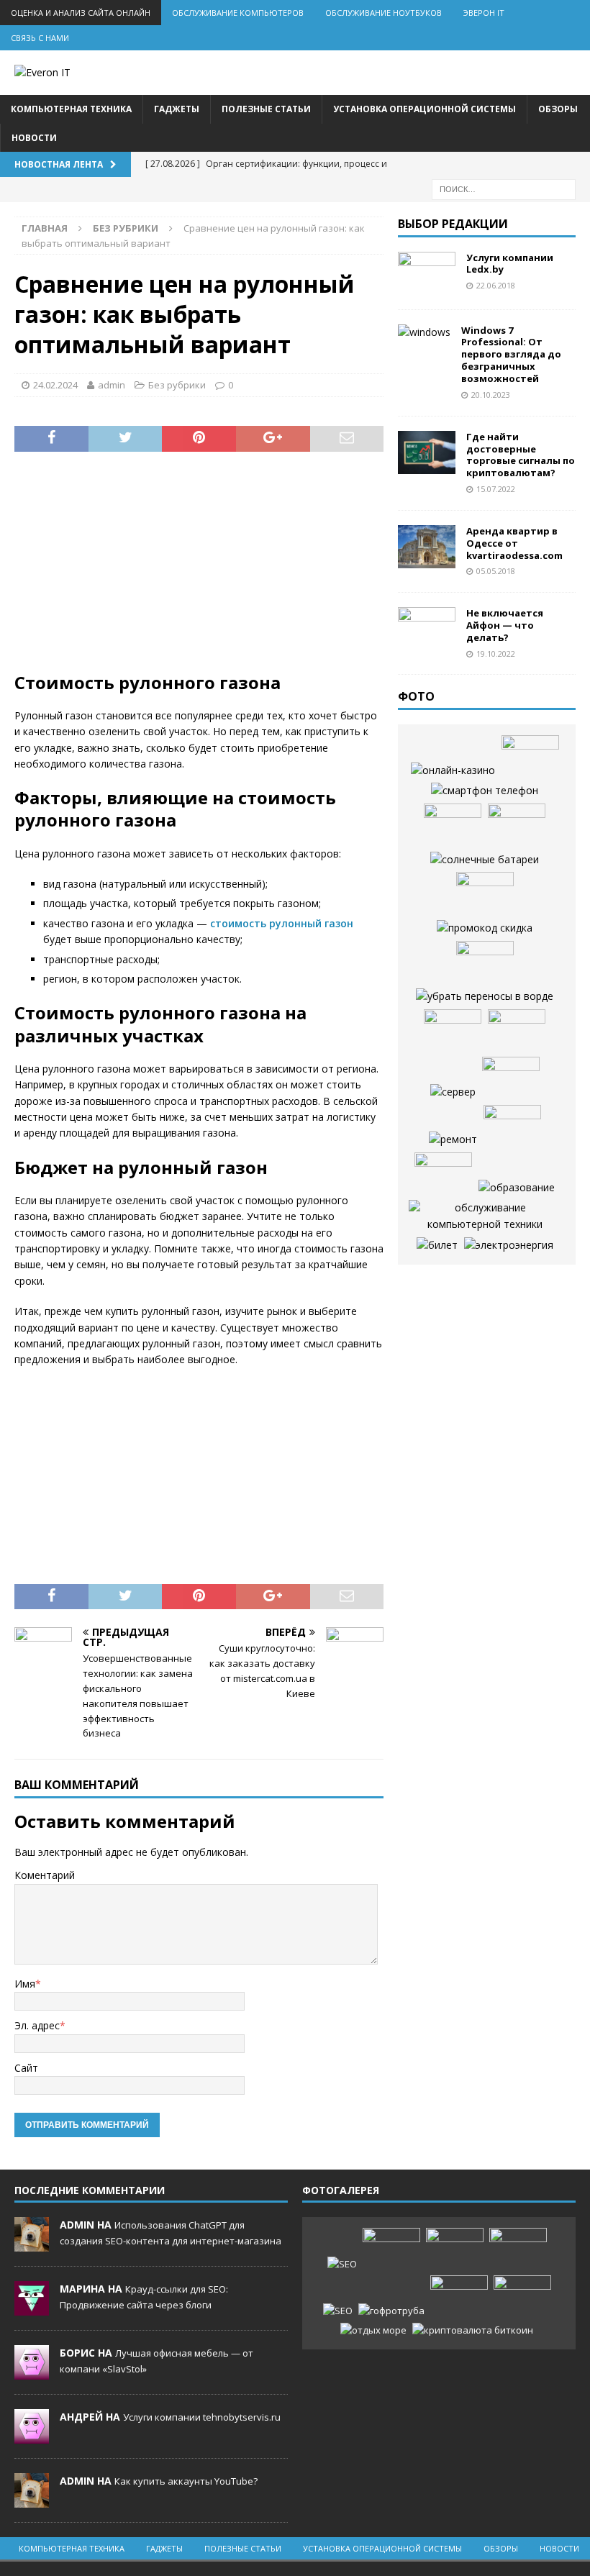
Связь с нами (40, 38)
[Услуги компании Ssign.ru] (485, 962)
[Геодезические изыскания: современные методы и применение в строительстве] (512, 1127)
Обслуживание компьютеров (238, 13)
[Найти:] (504, 188)
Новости (34, 138)
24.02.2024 (55, 385)
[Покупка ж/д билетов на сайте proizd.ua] (437, 1245)
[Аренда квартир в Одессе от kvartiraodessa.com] (427, 547)
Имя (25, 1984)
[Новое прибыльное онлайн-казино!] (453, 770)
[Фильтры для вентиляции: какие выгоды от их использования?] (453, 825)
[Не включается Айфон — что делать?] (427, 629)
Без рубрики (177, 385)
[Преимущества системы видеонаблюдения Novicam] (518, 2249)
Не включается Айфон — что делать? (505, 625)
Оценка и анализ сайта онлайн (81, 13)
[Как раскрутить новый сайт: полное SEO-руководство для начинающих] (342, 2264)
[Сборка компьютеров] (517, 1031)
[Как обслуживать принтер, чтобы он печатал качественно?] (485, 1216)
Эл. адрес (37, 2025)
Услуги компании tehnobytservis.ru (202, 2417)
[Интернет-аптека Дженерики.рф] (530, 757)
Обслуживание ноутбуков (383, 13)
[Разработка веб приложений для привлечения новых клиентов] (485, 996)
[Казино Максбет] (443, 1174)
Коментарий (45, 1875)
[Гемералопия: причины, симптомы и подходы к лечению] (459, 2297)
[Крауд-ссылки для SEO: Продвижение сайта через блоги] (338, 2311)
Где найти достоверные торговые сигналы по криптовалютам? (521, 455)
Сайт (26, 2068)
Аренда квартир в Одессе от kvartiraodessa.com (514, 543)
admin (112, 385)
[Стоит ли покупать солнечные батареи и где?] (485, 860)
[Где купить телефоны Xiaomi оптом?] (485, 791)
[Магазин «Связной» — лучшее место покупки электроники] (517, 825)
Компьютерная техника (71, 109)
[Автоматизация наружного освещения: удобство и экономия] (511, 1078)
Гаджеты (177, 109)
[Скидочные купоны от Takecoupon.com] (485, 928)
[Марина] (32, 2308)
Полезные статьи (266, 109)
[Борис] (32, 2372)
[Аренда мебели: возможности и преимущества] (453, 1031)
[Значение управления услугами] (485, 893)
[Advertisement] (199, 570)
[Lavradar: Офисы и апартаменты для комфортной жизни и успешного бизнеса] (391, 2249)
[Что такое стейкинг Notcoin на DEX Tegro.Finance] (473, 2330)
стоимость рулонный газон (282, 923)
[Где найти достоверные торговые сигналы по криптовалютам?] (427, 452)
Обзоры (558, 109)
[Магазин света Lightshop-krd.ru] (509, 1245)
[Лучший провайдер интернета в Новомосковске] (453, 1092)
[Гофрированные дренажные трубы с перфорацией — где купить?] (391, 2311)
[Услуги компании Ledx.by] (427, 273)
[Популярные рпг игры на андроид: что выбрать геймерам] (455, 2249)
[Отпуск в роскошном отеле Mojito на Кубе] (373, 2330)
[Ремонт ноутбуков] (453, 1139)
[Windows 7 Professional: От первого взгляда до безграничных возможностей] (424, 332)
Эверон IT (484, 13)
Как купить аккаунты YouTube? (186, 2481)
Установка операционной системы (425, 109)
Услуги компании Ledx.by (510, 264)
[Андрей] (32, 2436)
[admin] (32, 2244)
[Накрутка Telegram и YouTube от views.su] (522, 2297)
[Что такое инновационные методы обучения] (517, 1188)
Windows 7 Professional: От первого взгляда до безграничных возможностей (511, 355)
